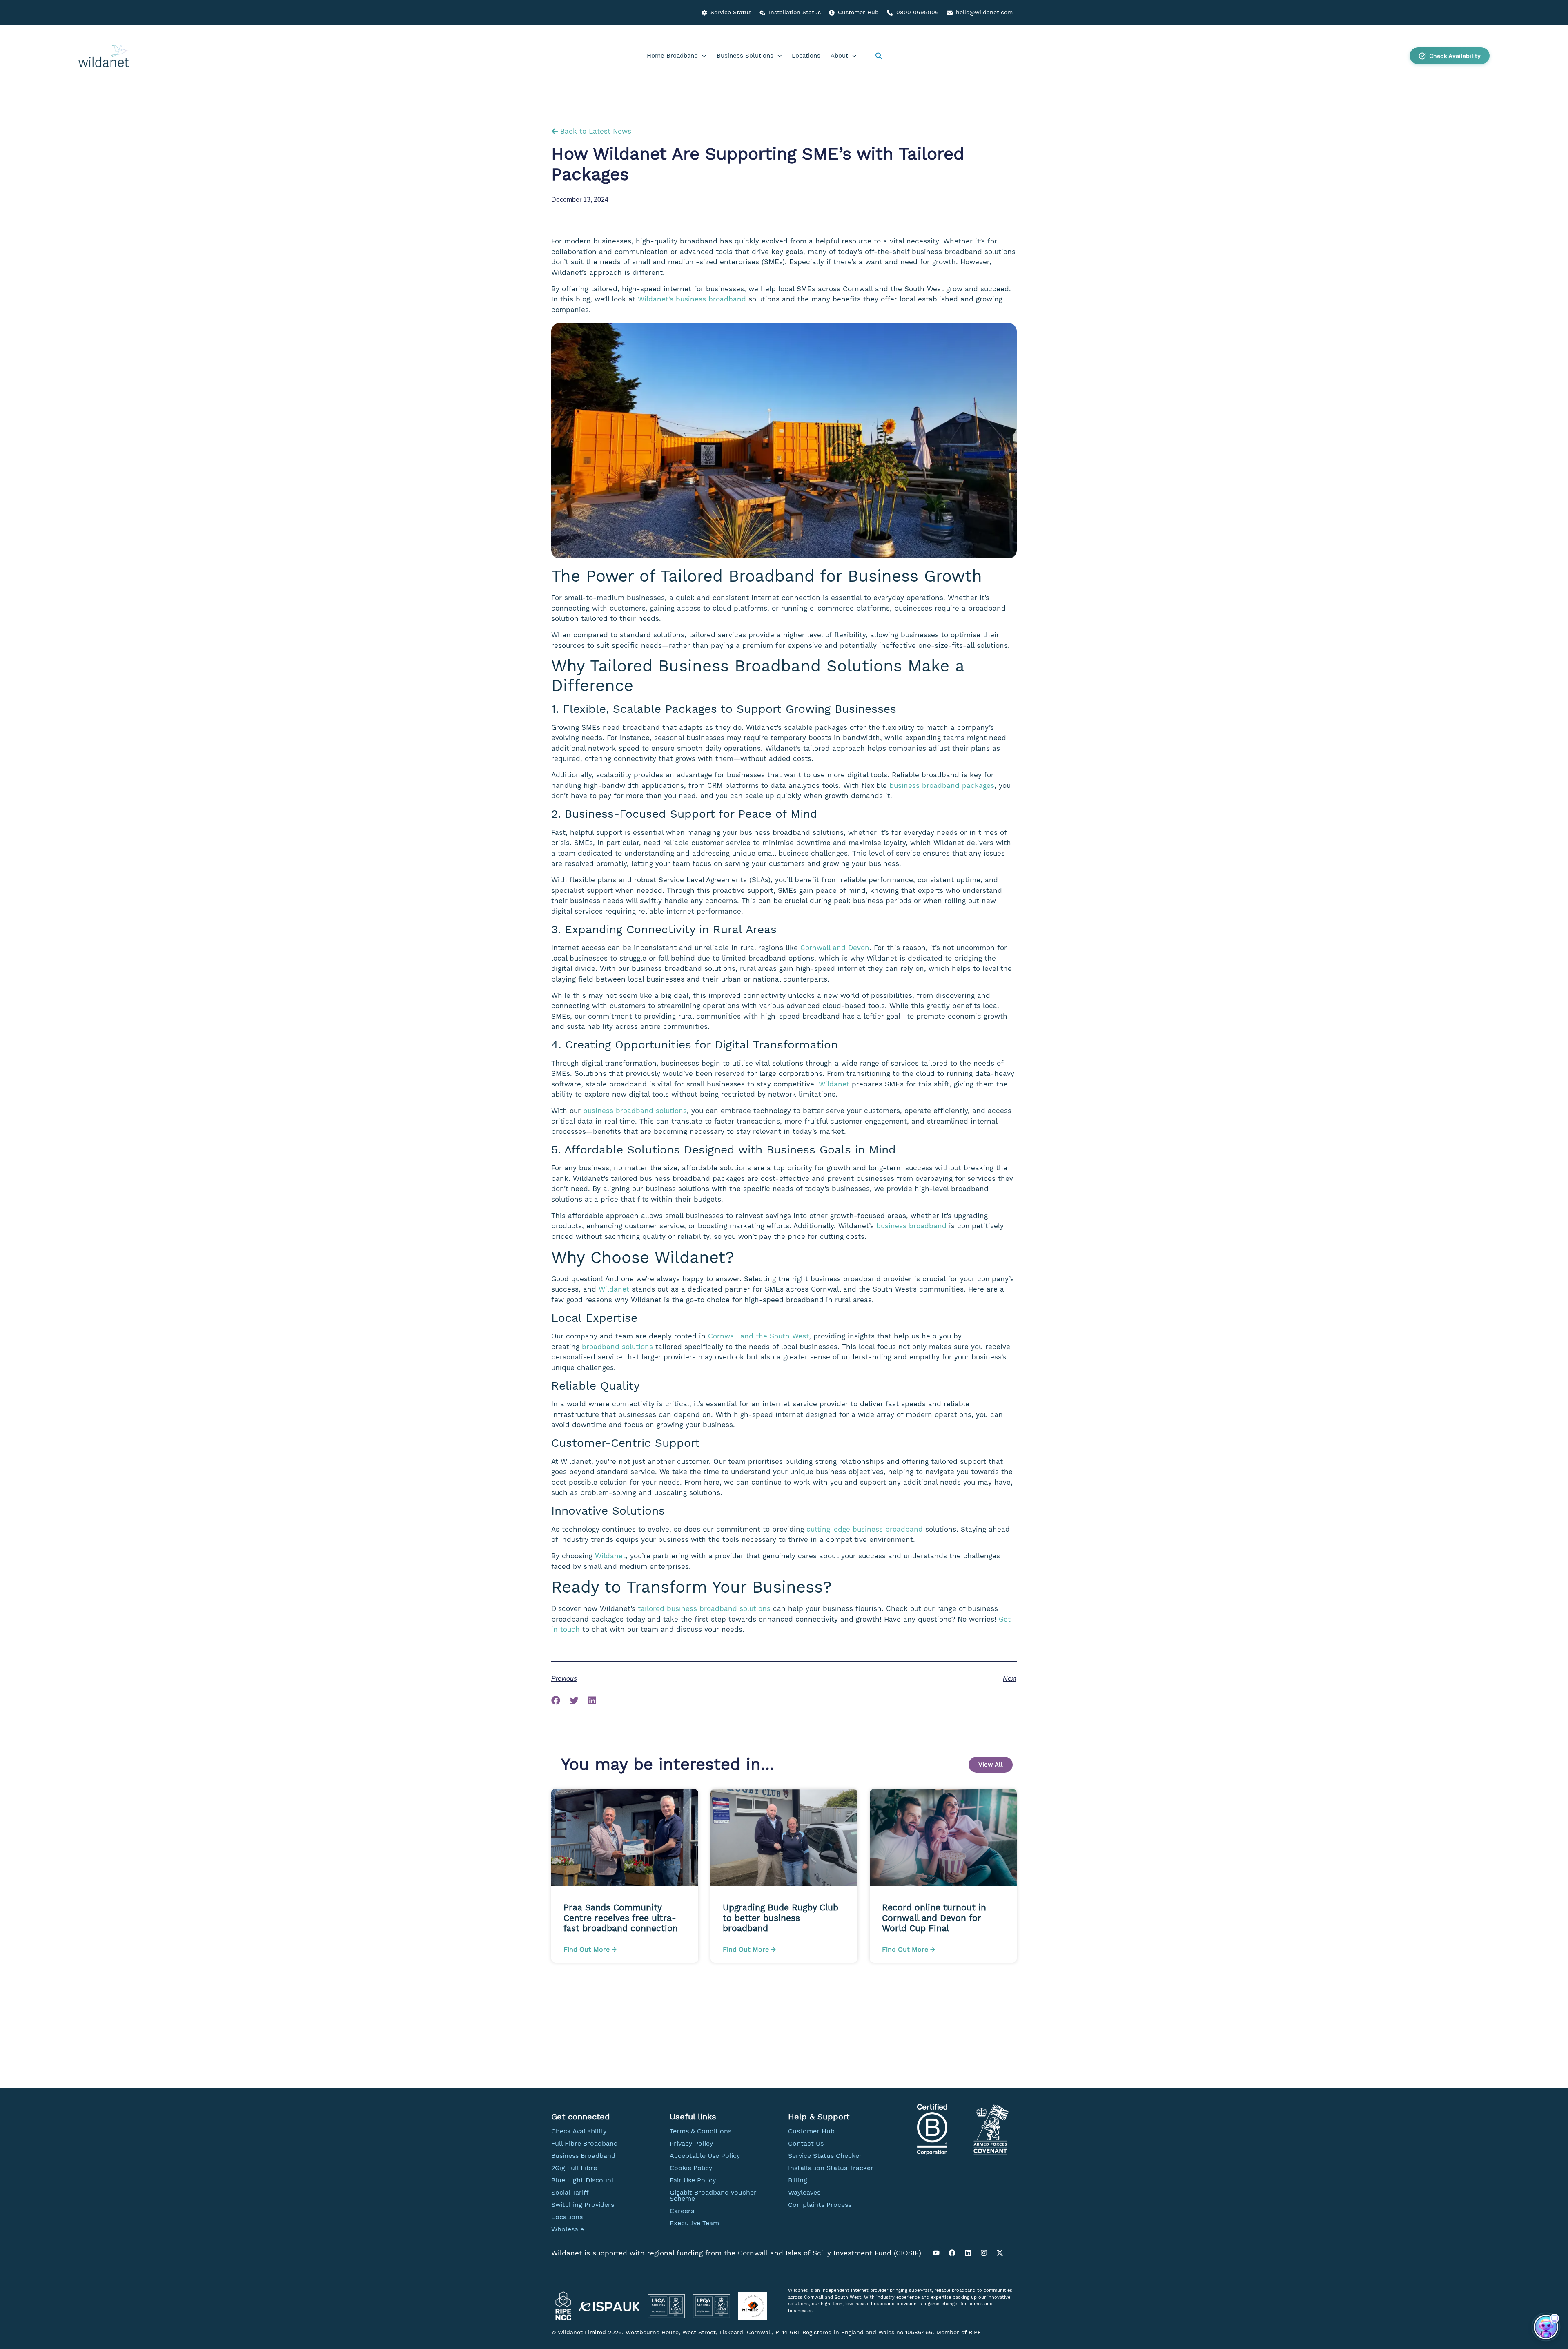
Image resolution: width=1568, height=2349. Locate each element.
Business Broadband (583, 2156)
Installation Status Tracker (831, 2168)
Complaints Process (820, 2205)
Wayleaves (804, 2192)
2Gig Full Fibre (574, 2168)
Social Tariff (570, 2192)
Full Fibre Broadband (585, 2143)
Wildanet (834, 1084)
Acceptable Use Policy (705, 2156)
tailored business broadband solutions (704, 1608)
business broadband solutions (635, 1111)
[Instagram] (984, 2253)
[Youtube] (936, 2253)
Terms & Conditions (700, 2131)
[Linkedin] (968, 2253)
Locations (806, 56)
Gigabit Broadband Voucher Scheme (713, 2195)
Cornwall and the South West (758, 1336)
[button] (879, 56)
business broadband (911, 1226)
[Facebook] (952, 2253)
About (839, 56)
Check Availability (579, 2131)
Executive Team (694, 2223)
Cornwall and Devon (835, 948)
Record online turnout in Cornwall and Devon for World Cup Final (934, 1917)
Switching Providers (583, 2205)
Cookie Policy (691, 2168)
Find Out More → (590, 1949)
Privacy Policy (691, 2143)
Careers (682, 2211)
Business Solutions (745, 56)
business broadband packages (942, 785)
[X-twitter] (1000, 2253)
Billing (798, 2180)
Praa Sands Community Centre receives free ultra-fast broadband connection (622, 1917)
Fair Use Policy (693, 2180)
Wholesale (568, 2229)
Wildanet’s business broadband (692, 299)
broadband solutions (617, 1347)
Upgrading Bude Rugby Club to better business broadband (781, 1917)
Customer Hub (811, 2131)
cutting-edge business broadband (865, 1529)
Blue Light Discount (583, 2180)
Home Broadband (672, 56)
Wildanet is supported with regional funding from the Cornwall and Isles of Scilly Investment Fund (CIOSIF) (736, 2253)
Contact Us (806, 2143)
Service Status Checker (825, 2156)
